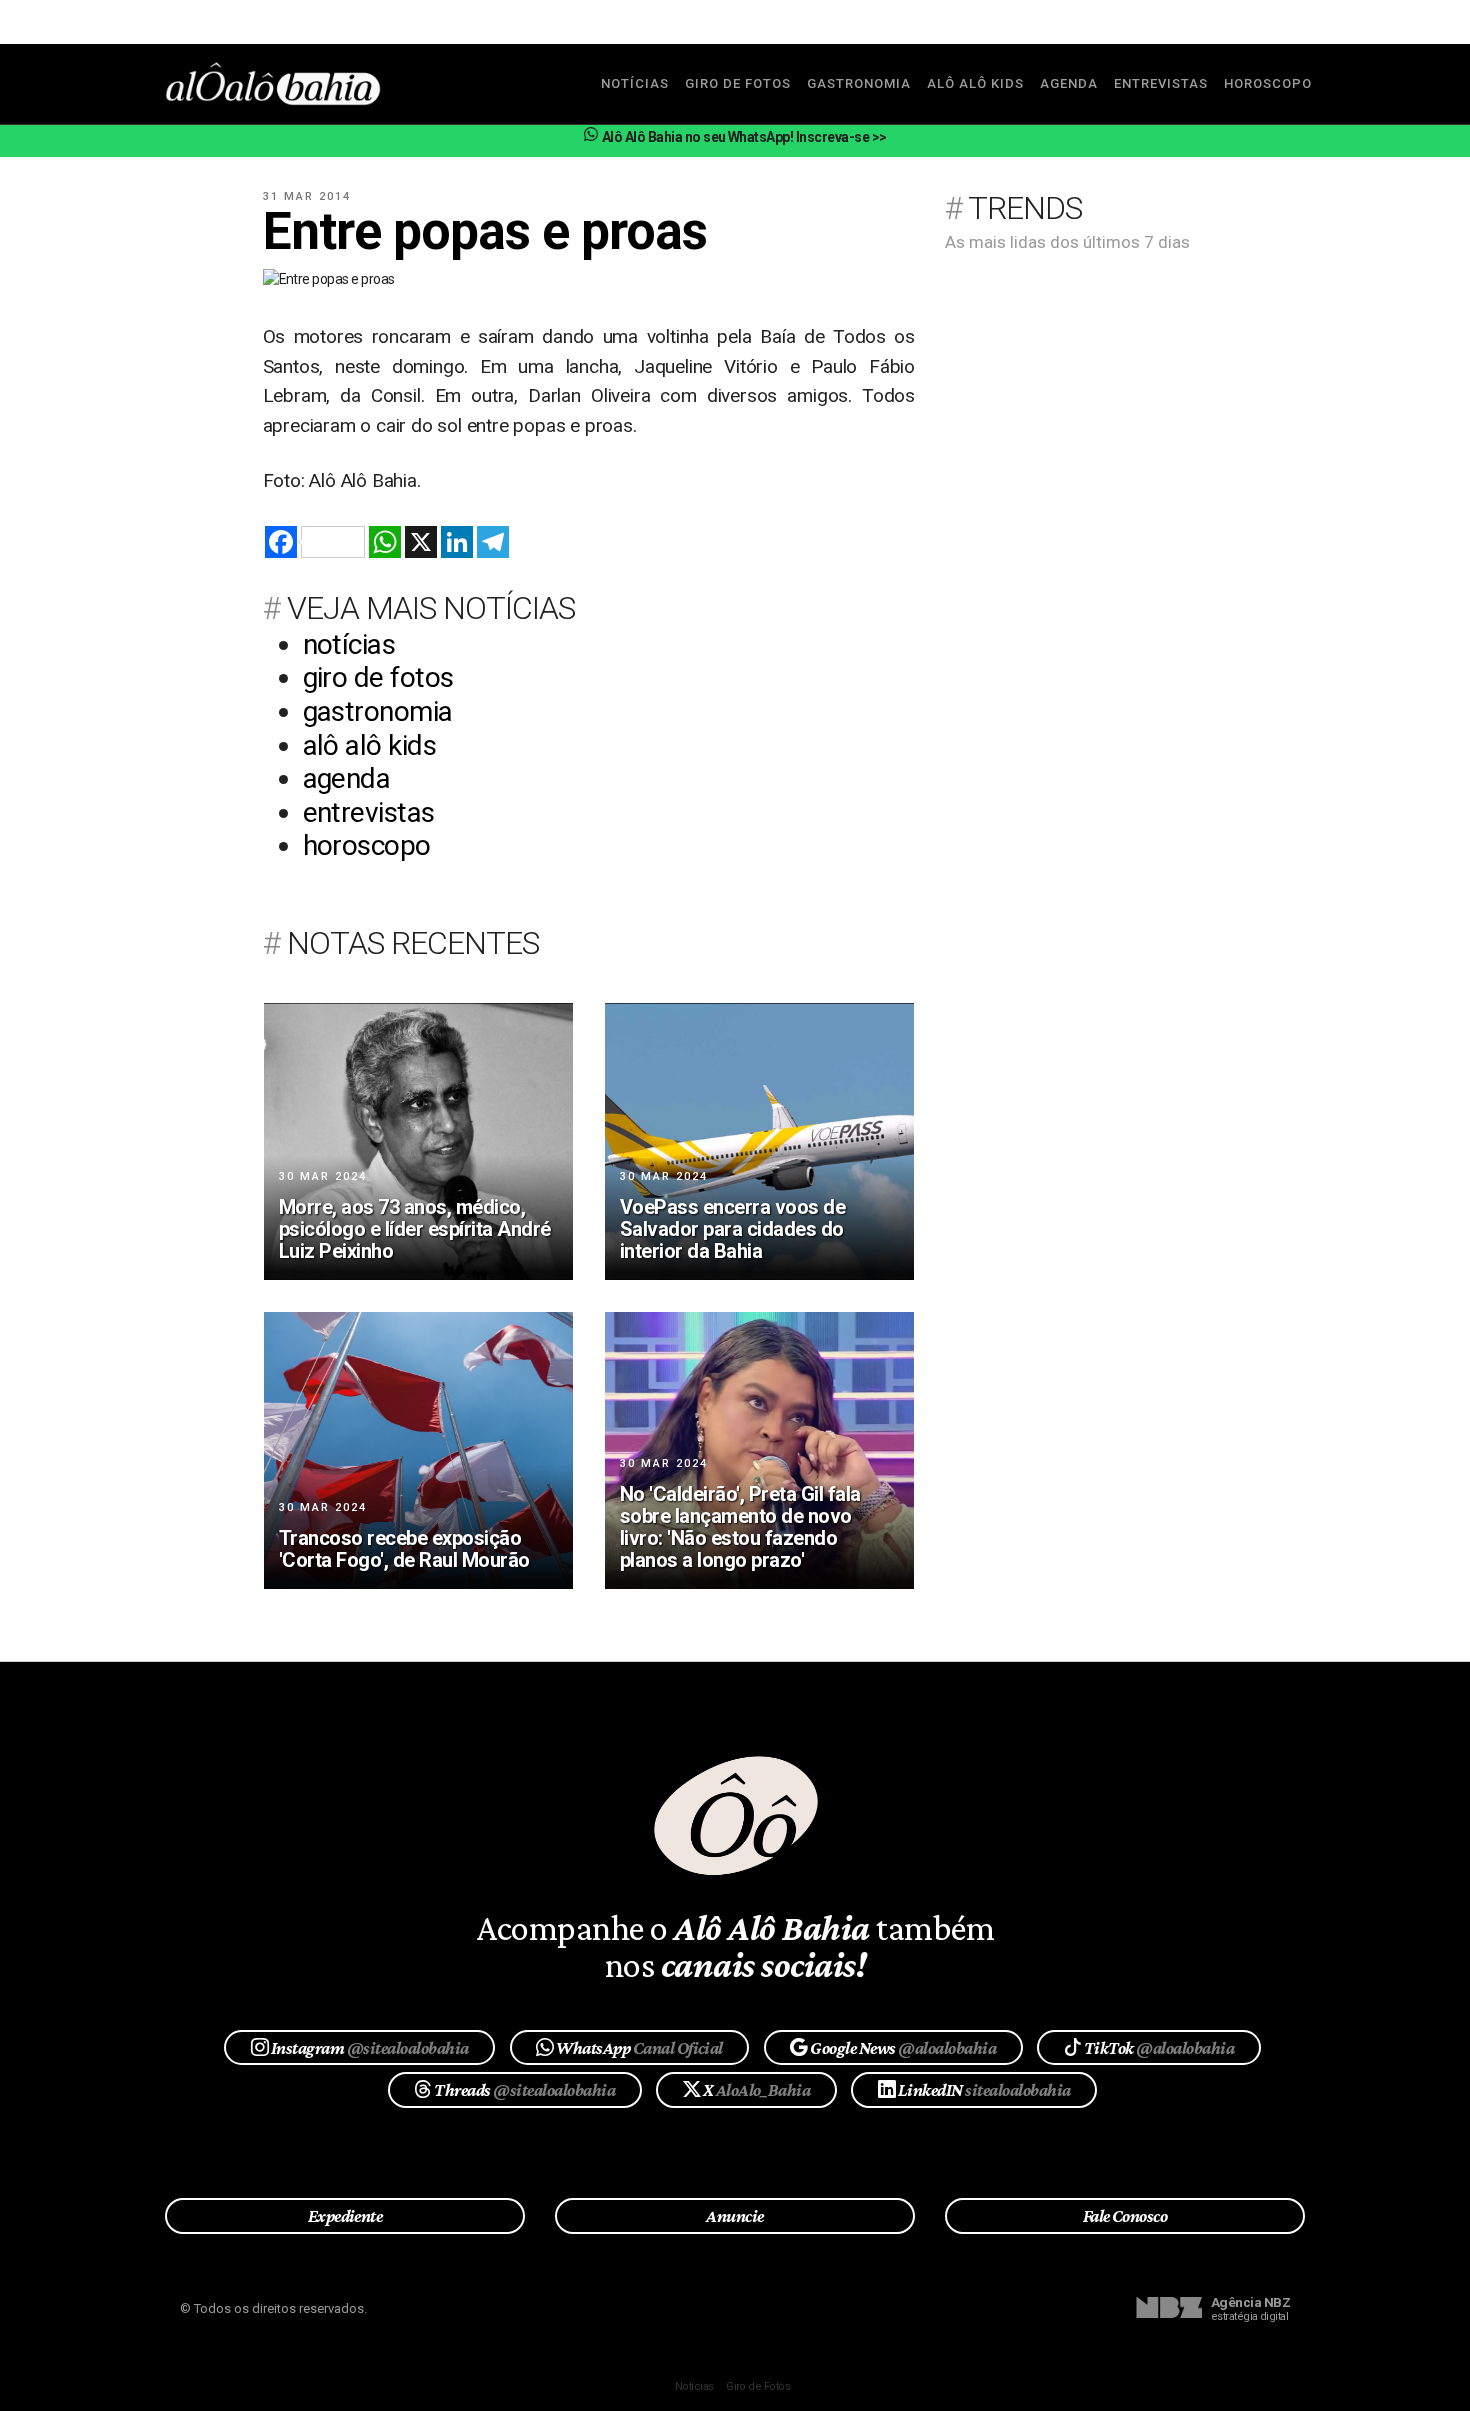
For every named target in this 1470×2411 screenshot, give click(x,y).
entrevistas (1161, 83)
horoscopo (1268, 83)
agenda (1069, 83)
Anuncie (734, 2216)
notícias (635, 83)
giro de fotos (738, 83)
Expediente (345, 2216)
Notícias (694, 2386)
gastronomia (859, 83)
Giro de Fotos (758, 2386)
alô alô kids (975, 83)
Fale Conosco (1125, 2216)
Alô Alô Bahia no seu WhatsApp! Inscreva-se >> (743, 137)
